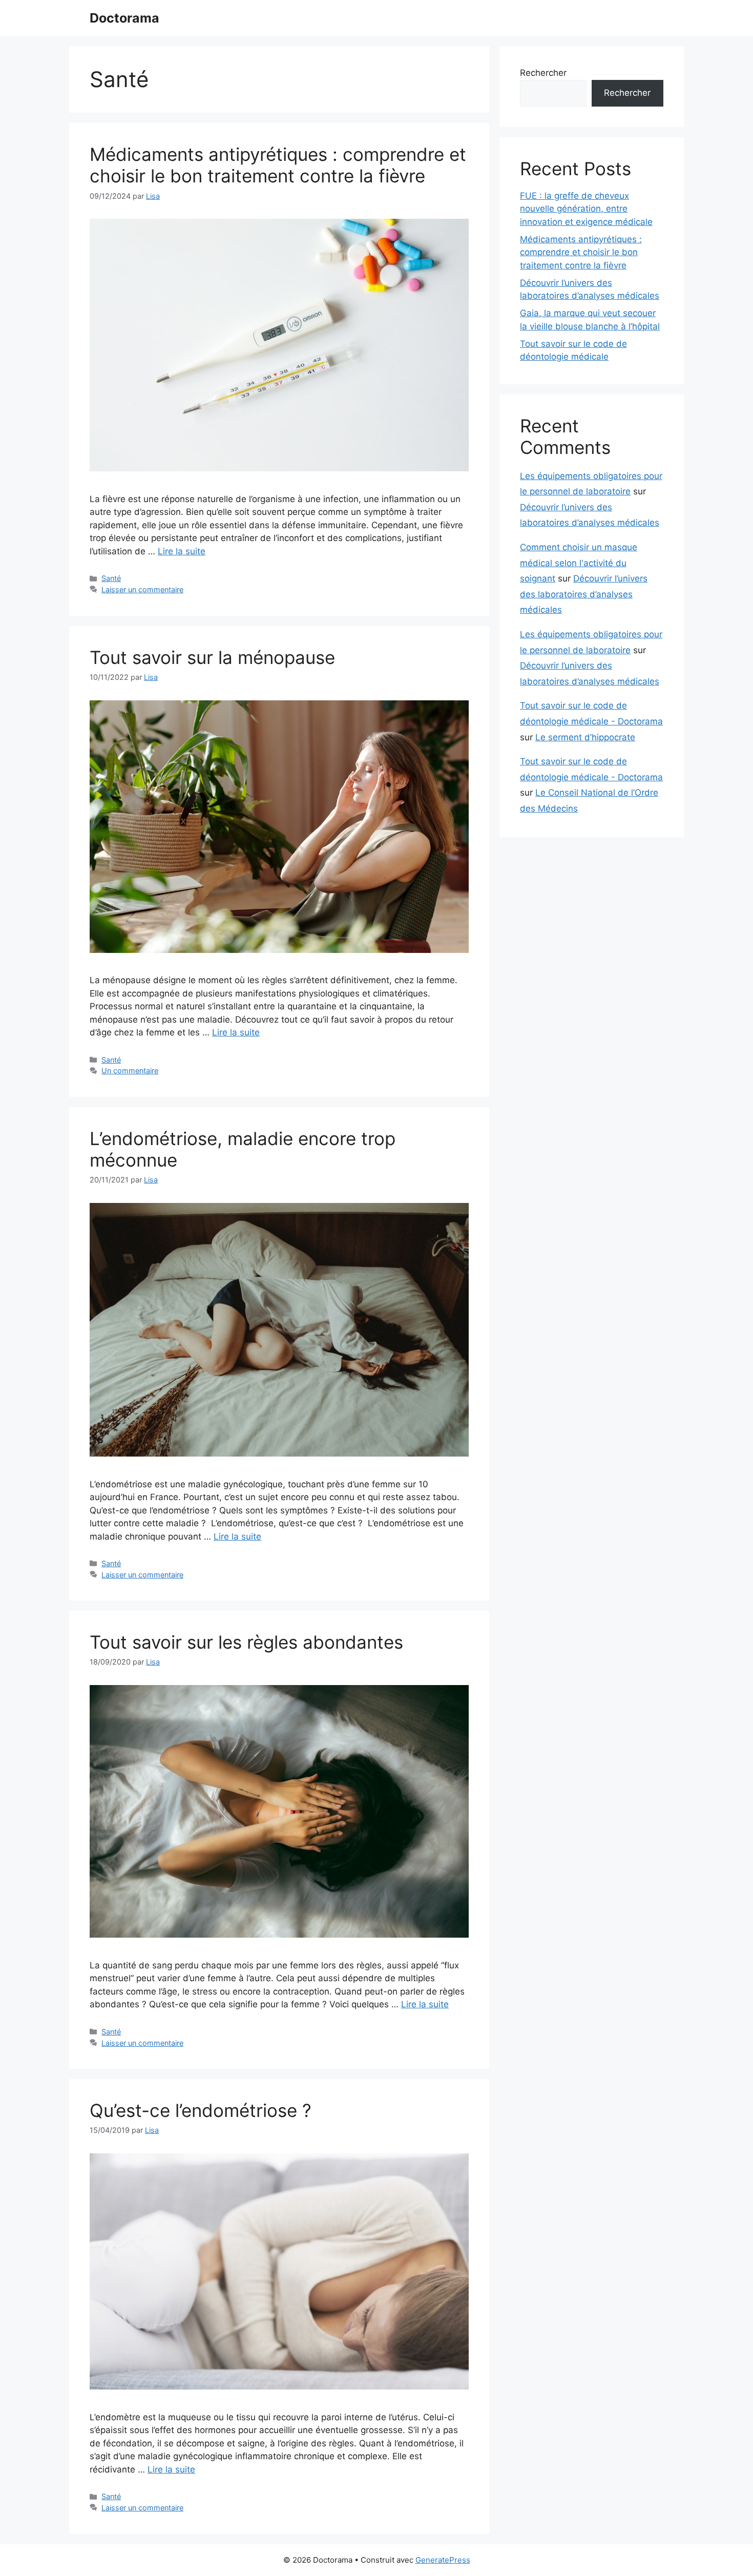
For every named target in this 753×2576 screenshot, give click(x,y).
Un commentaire (130, 1071)
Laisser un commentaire (142, 589)
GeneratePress (443, 2560)
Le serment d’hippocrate (585, 737)
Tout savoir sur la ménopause (212, 657)
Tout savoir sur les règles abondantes (246, 1642)
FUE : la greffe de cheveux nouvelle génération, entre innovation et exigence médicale (586, 209)
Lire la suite (182, 551)
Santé (111, 578)
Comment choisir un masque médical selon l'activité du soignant (579, 563)
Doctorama (124, 18)
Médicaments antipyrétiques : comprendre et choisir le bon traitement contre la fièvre (278, 165)
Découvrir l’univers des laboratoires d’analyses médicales (584, 594)
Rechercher (543, 73)
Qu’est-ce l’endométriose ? (201, 2110)
